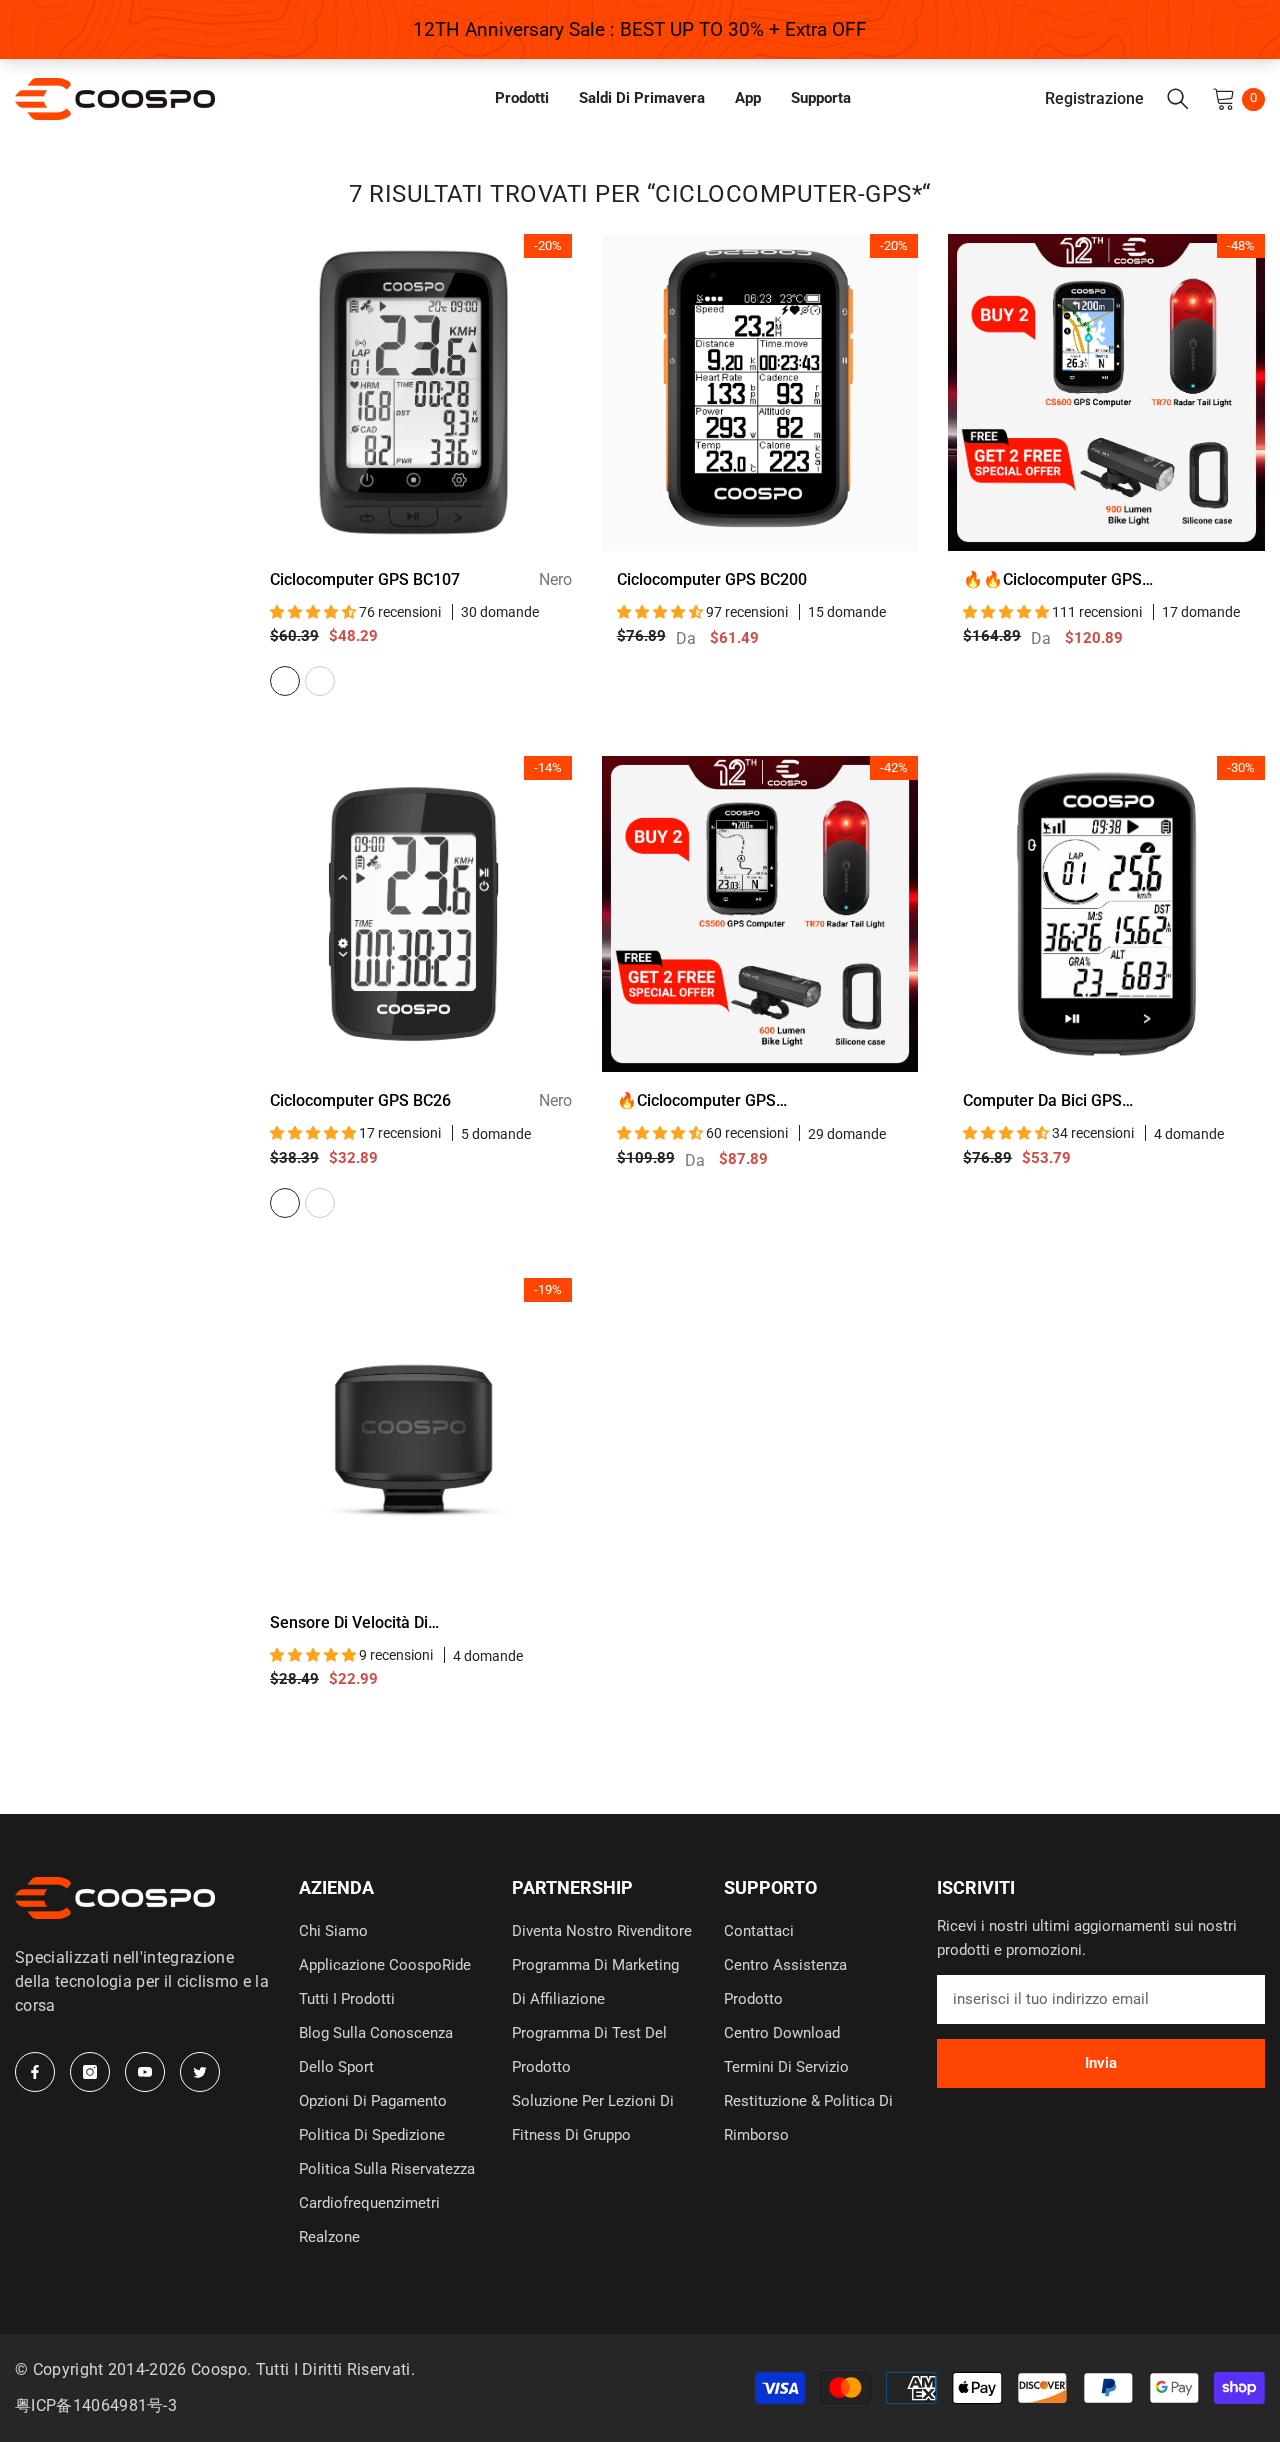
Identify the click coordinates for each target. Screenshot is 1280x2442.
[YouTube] (145, 2072)
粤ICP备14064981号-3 (96, 2405)
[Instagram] (90, 2072)
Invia (1101, 2063)
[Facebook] (35, 2072)
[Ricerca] (1178, 99)
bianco (320, 1203)
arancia (320, 681)
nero (285, 681)
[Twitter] (200, 2072)
